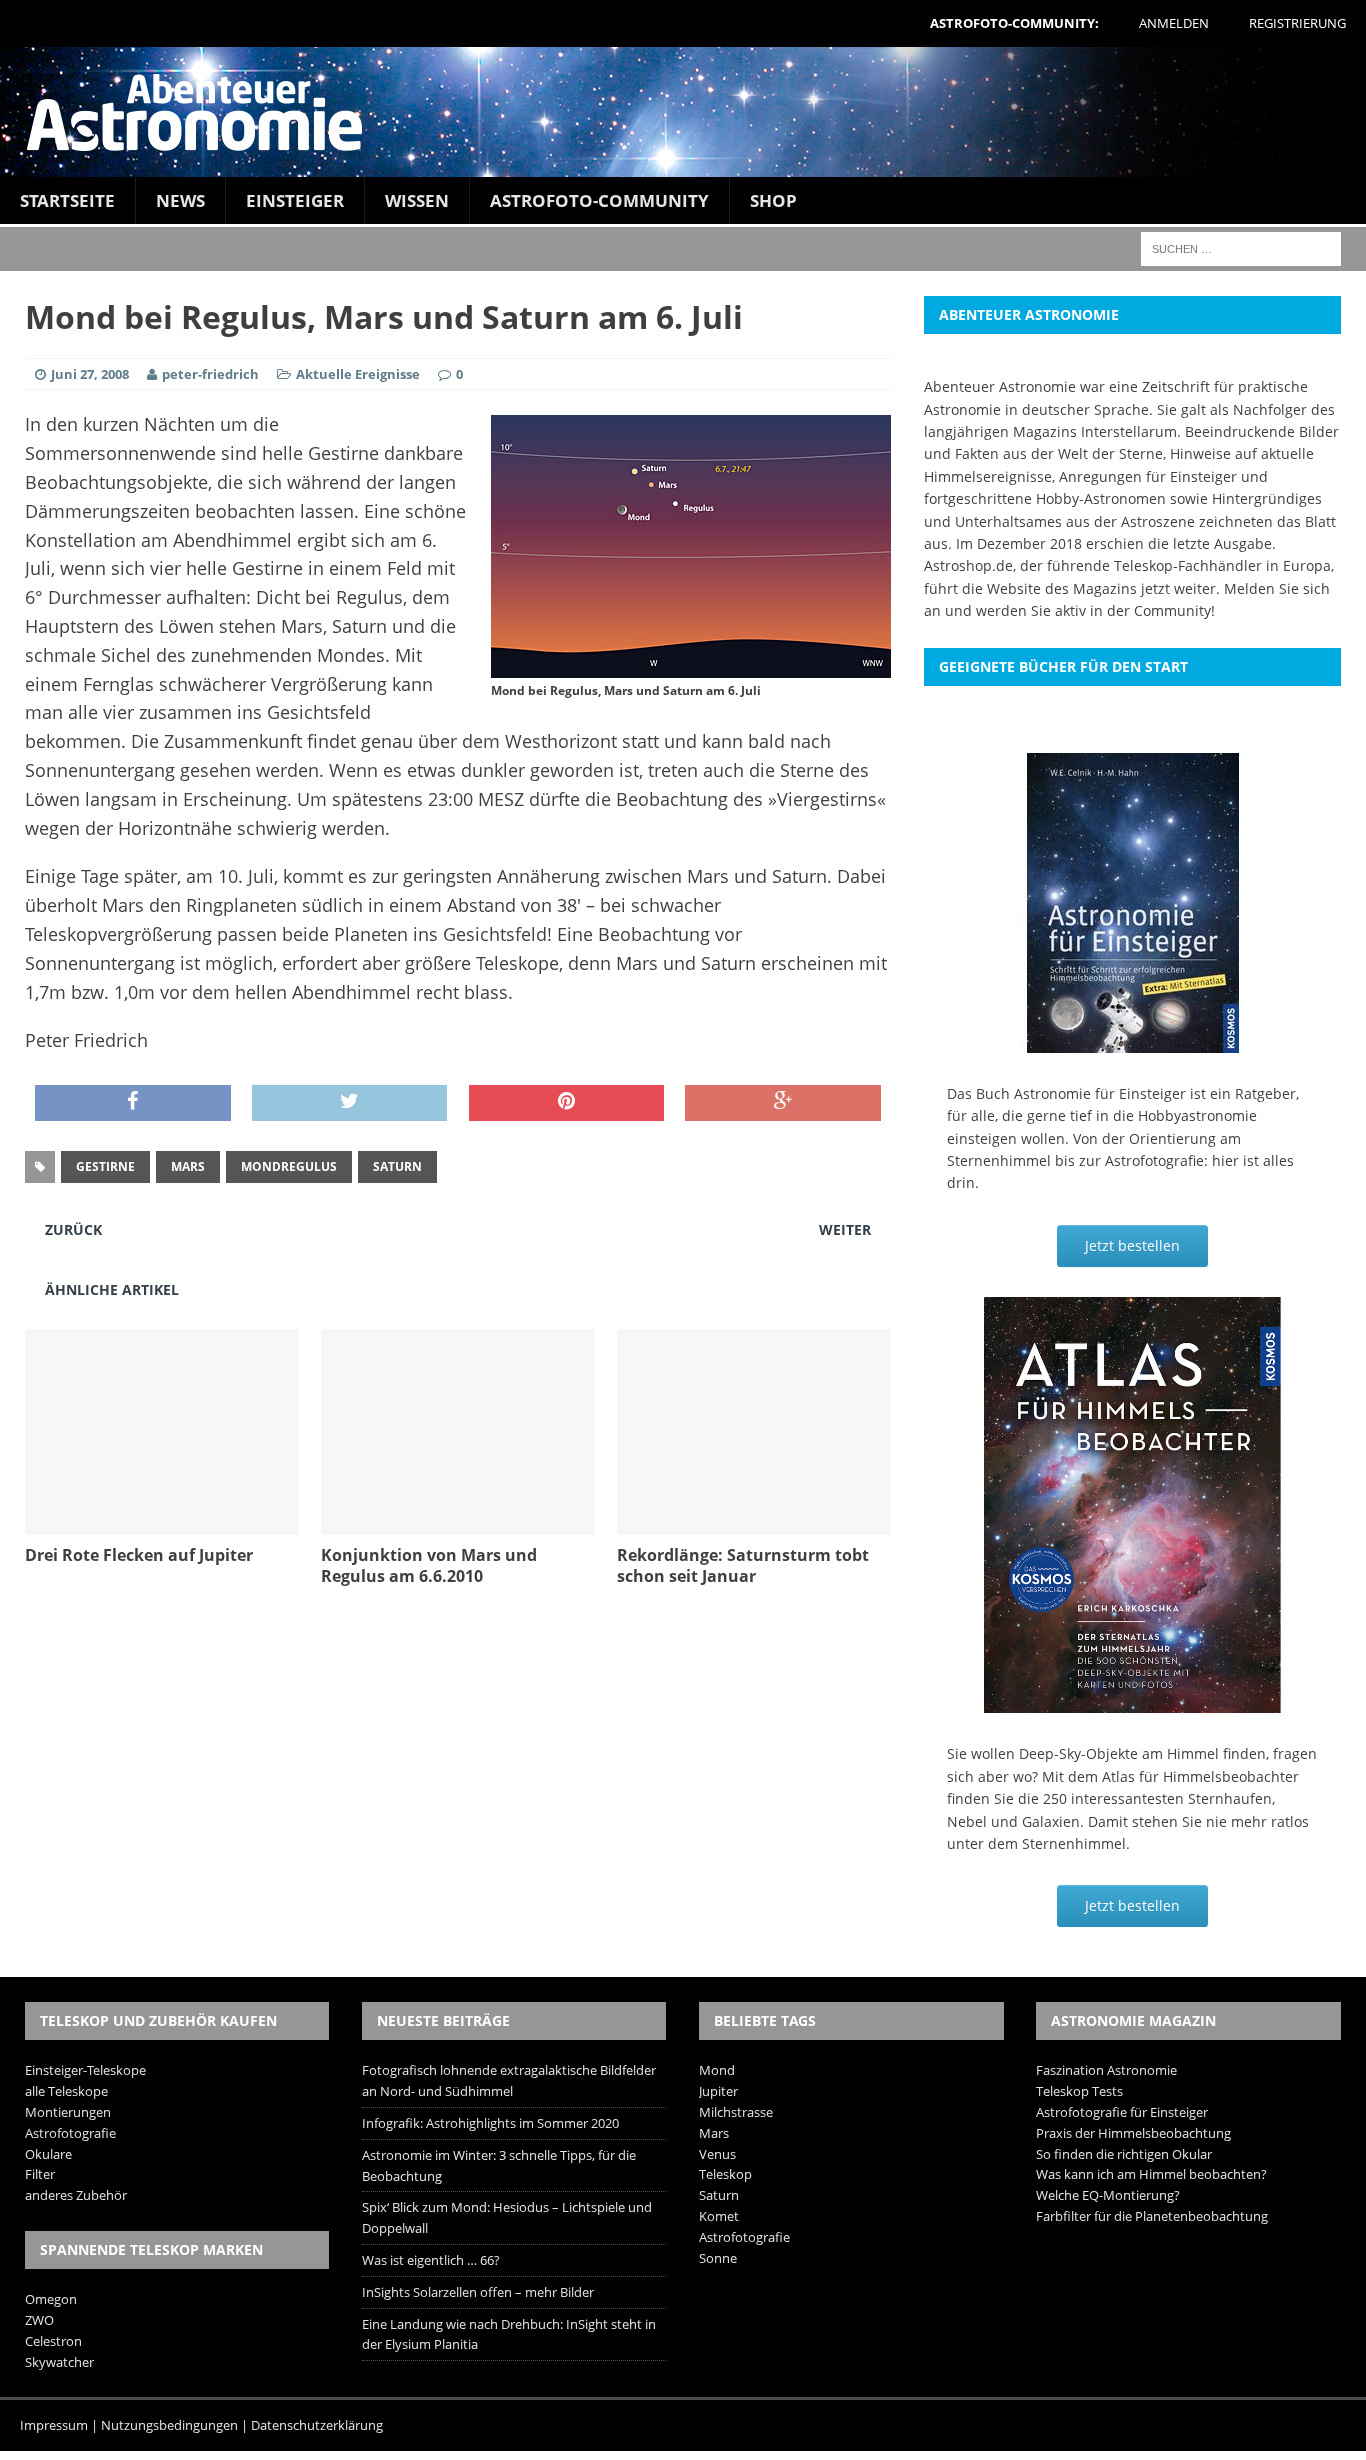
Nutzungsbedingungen (169, 2425)
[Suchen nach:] (1241, 247)
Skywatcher (59, 2362)
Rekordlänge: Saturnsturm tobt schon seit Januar (743, 1565)
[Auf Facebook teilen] (133, 1103)
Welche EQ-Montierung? (1108, 2195)
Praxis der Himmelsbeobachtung (1133, 2133)
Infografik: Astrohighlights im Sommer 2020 (490, 2123)
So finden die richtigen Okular (1124, 2154)
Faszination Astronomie (1106, 2070)
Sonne (718, 2258)
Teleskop (725, 2174)
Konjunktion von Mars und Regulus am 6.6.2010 (429, 1565)
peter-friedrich (210, 374)
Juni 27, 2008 (90, 374)
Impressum (54, 2425)
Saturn (397, 1166)
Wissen (417, 200)
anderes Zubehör (76, 2195)
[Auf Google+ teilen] (783, 1103)
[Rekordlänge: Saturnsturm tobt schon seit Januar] (754, 1523)
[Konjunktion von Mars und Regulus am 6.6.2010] (458, 1523)
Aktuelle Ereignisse (358, 374)
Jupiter (718, 2091)
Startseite (67, 200)
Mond (717, 2070)
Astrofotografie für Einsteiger (1122, 2112)
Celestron (53, 2341)
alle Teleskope (66, 2091)
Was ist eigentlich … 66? (431, 2260)
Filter (40, 2174)
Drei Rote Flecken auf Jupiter (139, 1555)
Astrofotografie (70, 2133)
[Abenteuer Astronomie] (683, 112)
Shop (773, 200)
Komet (719, 2216)
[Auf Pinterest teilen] (567, 1103)
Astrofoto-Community (599, 200)
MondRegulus (289, 1166)
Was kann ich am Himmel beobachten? (1151, 2174)
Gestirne (105, 1166)
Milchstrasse (736, 2112)
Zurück (73, 1229)
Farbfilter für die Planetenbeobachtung (1152, 2216)
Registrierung (1297, 23)
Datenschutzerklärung (317, 2425)
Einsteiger (295, 200)
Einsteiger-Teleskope (85, 2070)
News (180, 200)
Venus (717, 2154)
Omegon (51, 2299)
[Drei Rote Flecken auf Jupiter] (162, 1523)
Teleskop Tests (1079, 2091)
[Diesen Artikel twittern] (350, 1103)
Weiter (845, 1229)
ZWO (39, 2320)
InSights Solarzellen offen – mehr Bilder (478, 2292)
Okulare (48, 2154)
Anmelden (1174, 23)
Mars (188, 1166)
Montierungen (68, 2112)
